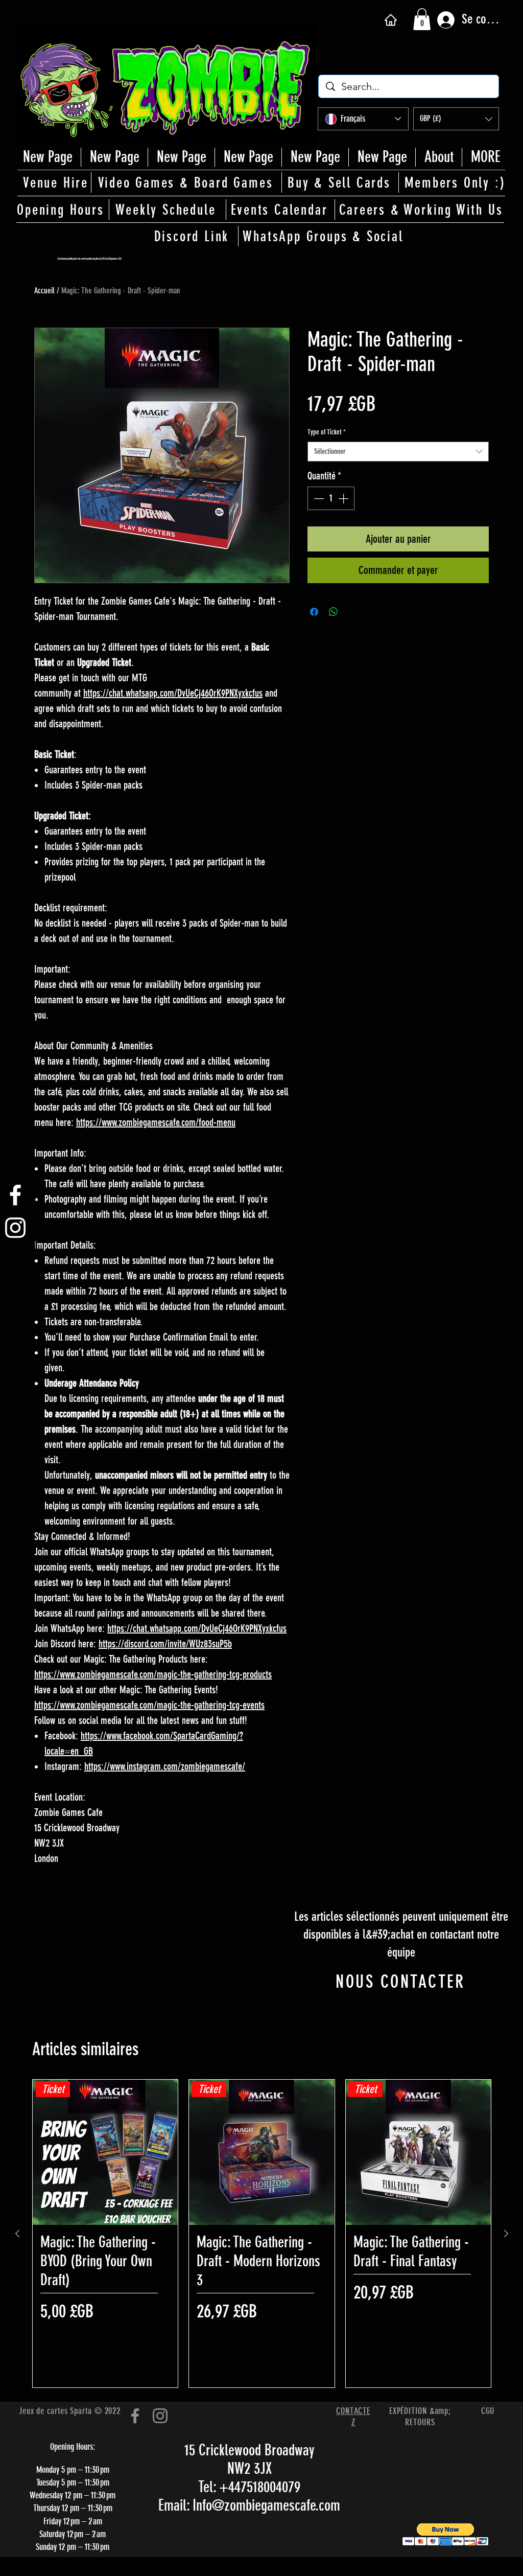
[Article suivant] (506, 2234)
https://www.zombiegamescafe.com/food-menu (156, 1122)
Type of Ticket (327, 432)
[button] (422, 19)
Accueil (44, 291)
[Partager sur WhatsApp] (334, 612)
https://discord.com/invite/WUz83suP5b (165, 1644)
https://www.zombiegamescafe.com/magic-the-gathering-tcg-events (149, 1705)
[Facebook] (135, 2416)
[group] (262, 2234)
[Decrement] (318, 498)
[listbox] (456, 119)
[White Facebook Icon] (15, 1195)
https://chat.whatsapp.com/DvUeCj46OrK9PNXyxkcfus (173, 693)
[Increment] (344, 498)
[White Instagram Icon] (15, 1228)
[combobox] (398, 452)
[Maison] (390, 20)
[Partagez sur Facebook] (314, 612)
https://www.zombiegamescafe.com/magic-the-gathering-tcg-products (153, 1674)
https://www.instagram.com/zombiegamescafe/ (165, 1766)
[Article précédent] (17, 2234)
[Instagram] (160, 2416)
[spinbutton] (331, 498)
